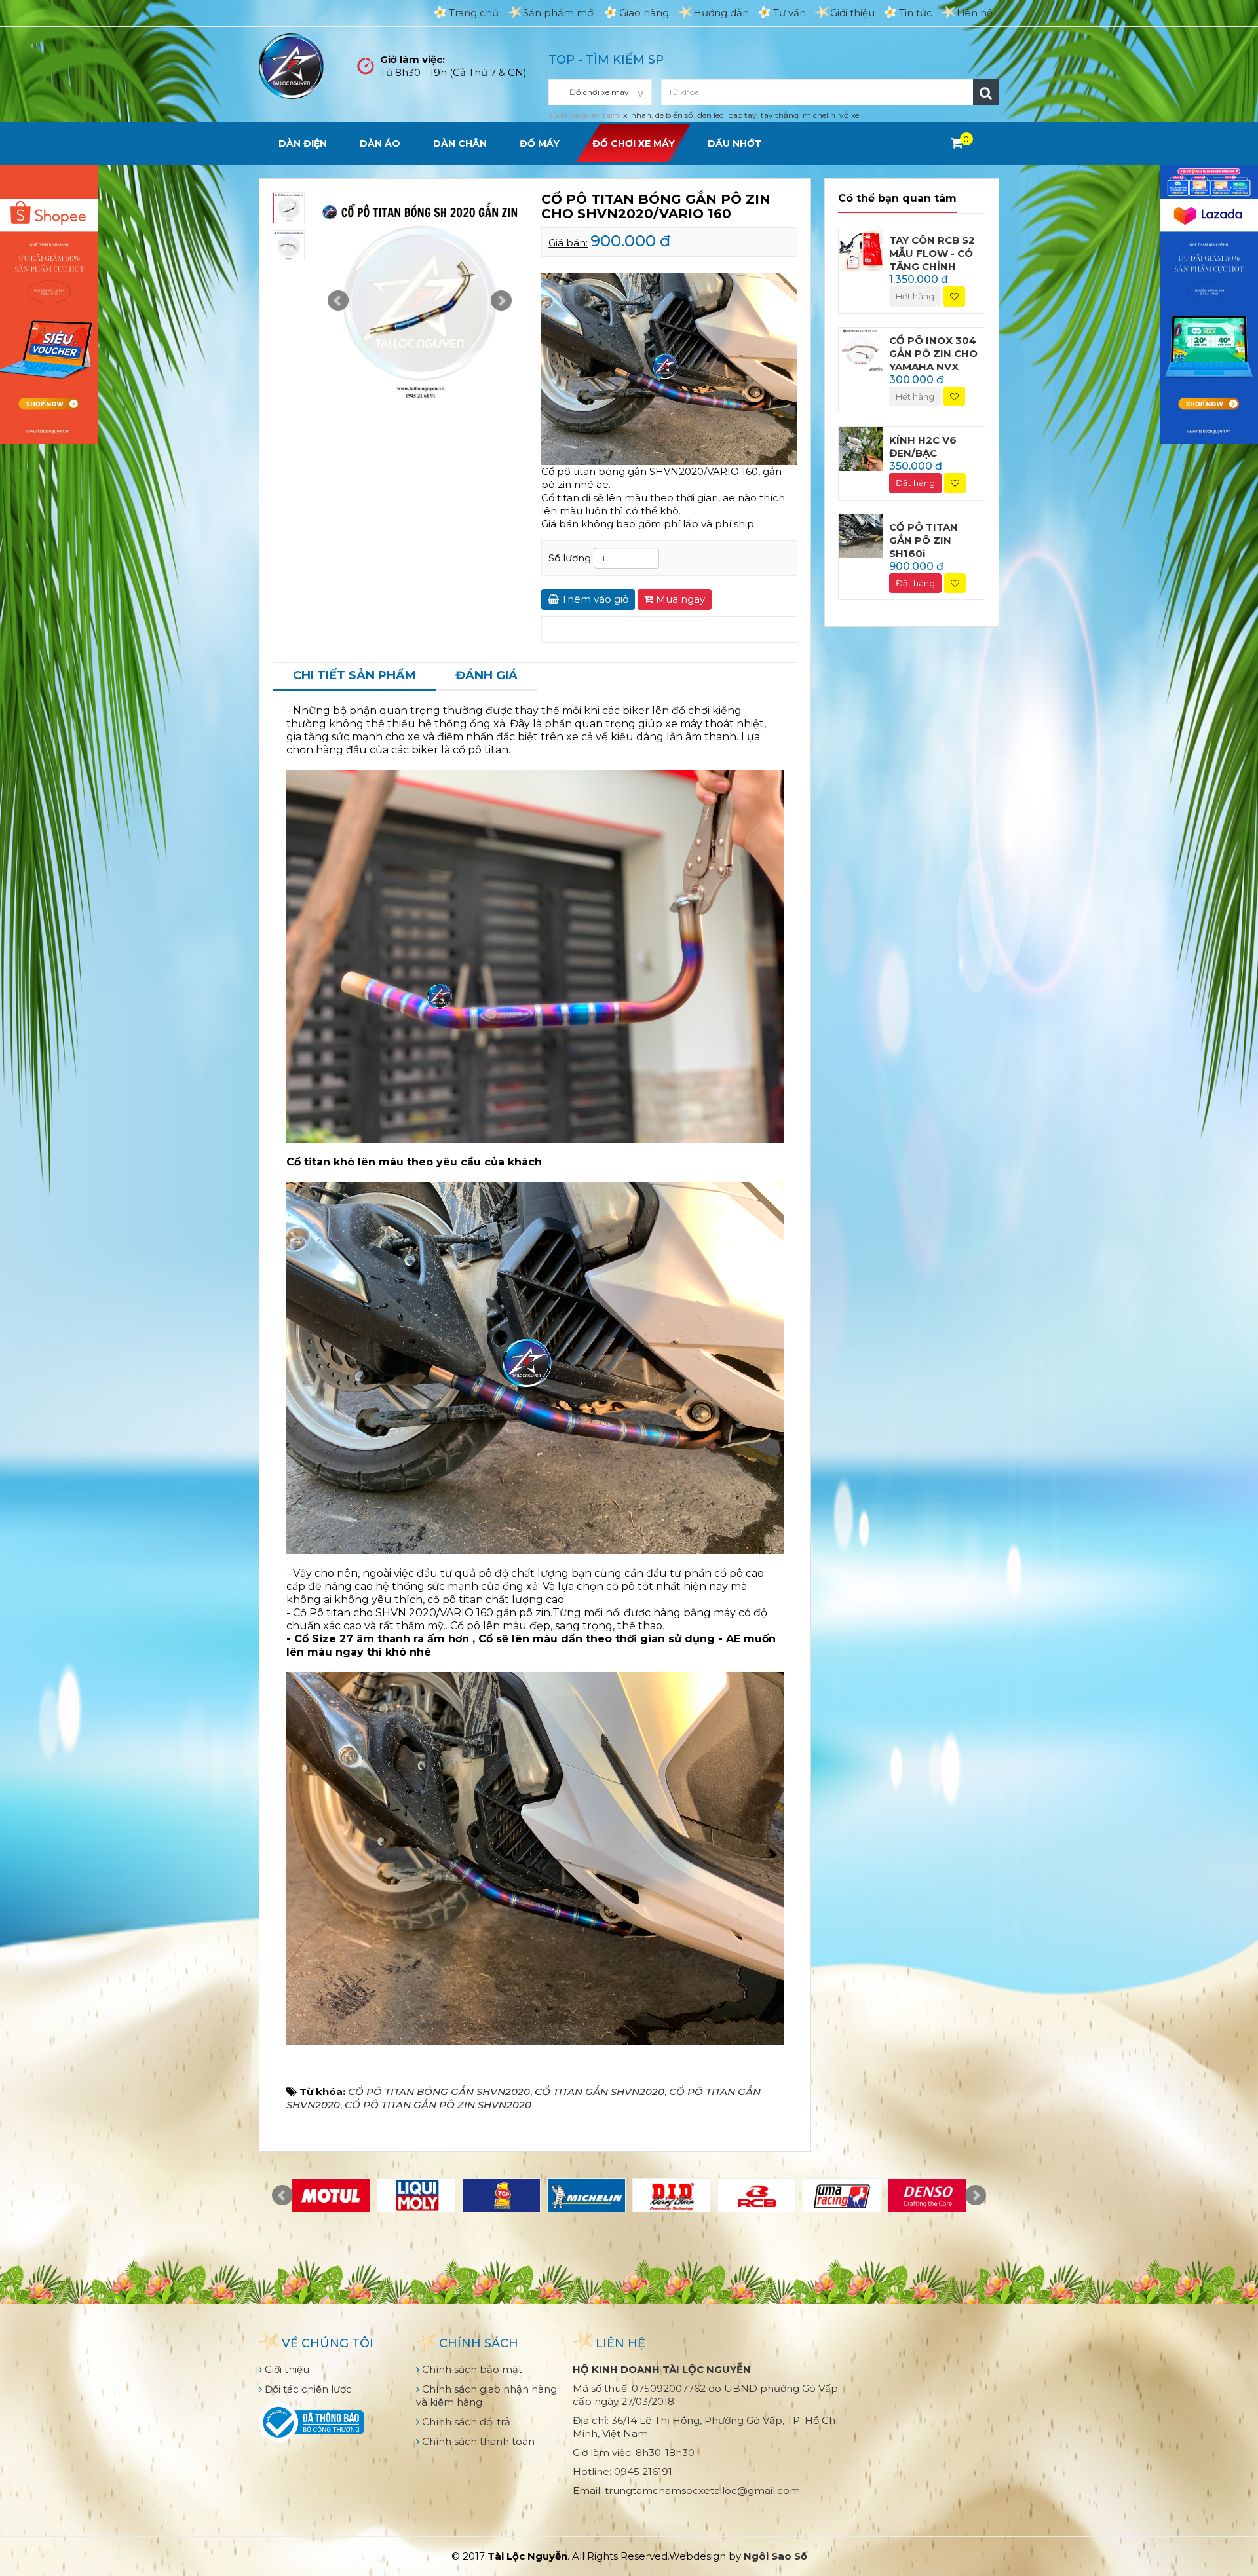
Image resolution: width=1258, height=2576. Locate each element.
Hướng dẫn (721, 13)
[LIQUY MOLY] (416, 2195)
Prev (338, 301)
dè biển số (674, 115)
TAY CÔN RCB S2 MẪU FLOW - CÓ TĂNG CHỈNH (932, 253)
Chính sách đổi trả (465, 2422)
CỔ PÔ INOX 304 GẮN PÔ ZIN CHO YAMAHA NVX (933, 353)
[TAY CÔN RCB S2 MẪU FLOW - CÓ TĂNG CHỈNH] (861, 248)
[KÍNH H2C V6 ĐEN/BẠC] (861, 448)
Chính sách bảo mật (471, 2369)
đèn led (711, 115)
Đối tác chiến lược (307, 2389)
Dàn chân (460, 143)
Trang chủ (474, 13)
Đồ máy (540, 143)
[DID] (672, 2195)
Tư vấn (790, 13)
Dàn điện (303, 143)
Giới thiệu (852, 13)
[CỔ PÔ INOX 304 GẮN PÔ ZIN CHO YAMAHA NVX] (861, 348)
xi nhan (637, 115)
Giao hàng (644, 13)
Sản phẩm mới (559, 13)
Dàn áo (380, 143)
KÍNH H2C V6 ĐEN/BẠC (923, 446)
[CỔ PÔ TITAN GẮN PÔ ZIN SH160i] (861, 535)
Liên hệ (975, 13)
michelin (819, 115)
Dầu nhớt (735, 143)
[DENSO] (927, 2195)
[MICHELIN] (586, 2195)
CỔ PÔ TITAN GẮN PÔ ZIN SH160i (924, 540)
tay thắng (780, 115)
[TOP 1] (501, 2195)
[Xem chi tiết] (957, 143)
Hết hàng (915, 296)
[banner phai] (1209, 303)
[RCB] (757, 2195)
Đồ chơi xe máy (634, 143)
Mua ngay (679, 599)
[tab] (354, 677)
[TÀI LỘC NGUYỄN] (292, 65)
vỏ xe (849, 115)
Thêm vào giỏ (594, 599)
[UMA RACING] (842, 2195)
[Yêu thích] (954, 296)
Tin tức (916, 13)
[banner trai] (49, 303)
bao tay (742, 115)
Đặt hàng (915, 483)
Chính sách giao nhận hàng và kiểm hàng (486, 2396)
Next (501, 301)
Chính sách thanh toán (477, 2441)
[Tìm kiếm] (986, 92)
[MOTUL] (331, 2195)
